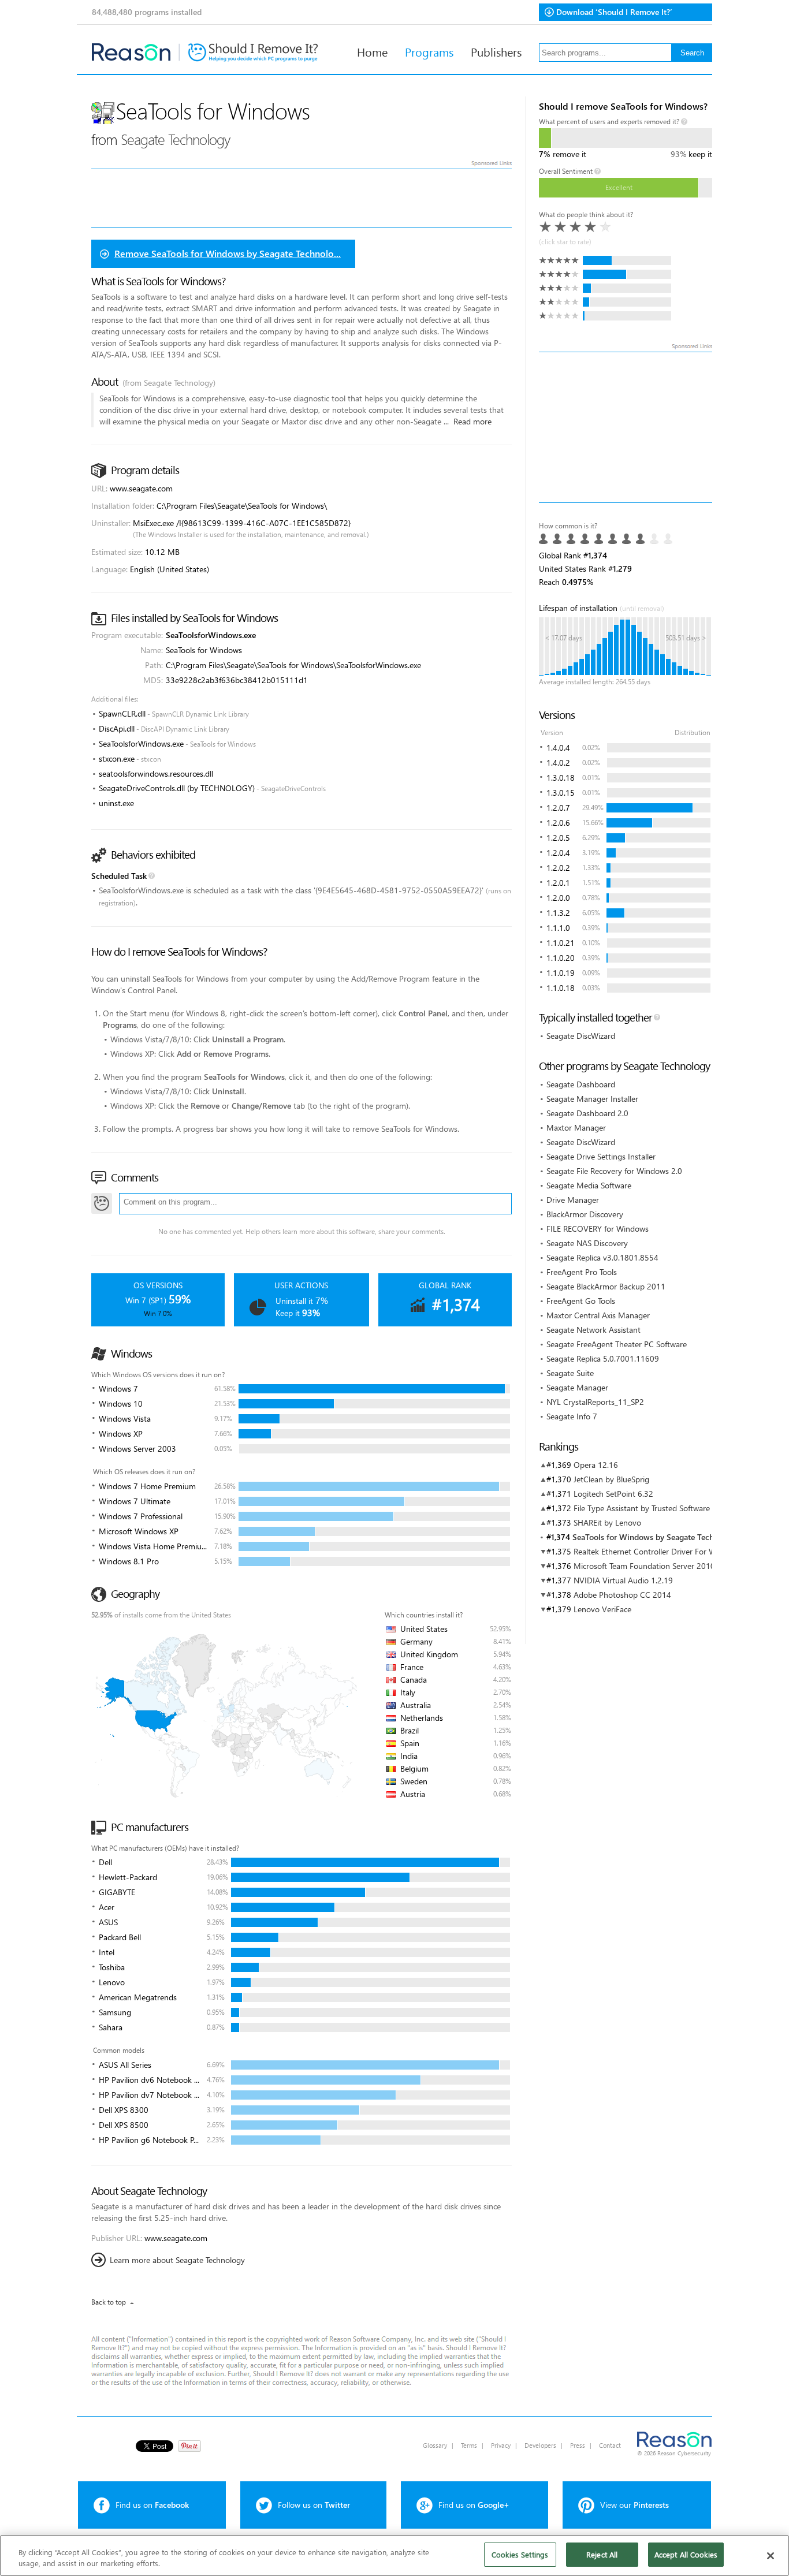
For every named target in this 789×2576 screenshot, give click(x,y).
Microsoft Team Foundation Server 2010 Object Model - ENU (681, 1566)
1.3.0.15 (561, 793)
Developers (540, 2445)
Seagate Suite (570, 1373)
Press (578, 2445)
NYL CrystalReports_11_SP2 (595, 1402)
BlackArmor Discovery (585, 1214)
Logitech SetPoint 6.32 (613, 1494)
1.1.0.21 (561, 943)
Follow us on (314, 2505)
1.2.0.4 (558, 853)
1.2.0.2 (558, 868)
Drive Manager (573, 1200)
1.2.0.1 (558, 883)
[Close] (771, 2556)
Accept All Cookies (686, 2554)
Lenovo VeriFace (602, 1609)
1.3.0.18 (561, 778)
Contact (610, 2445)
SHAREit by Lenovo (607, 1522)
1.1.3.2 (558, 913)
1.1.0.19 (561, 973)
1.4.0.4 (558, 748)
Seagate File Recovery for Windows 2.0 (614, 1171)
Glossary (435, 2445)
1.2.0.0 (558, 898)
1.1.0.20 (561, 958)
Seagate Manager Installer (592, 1099)
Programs (429, 51)
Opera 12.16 (596, 1465)
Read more (472, 421)
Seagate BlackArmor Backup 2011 (606, 1286)
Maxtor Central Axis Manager (598, 1315)
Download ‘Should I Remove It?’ (614, 12)
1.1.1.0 (558, 928)
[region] (394, 2556)
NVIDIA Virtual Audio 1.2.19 (623, 1580)
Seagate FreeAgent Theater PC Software (617, 1344)
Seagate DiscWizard (581, 1036)
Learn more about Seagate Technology (177, 2260)
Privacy (501, 2445)
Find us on (152, 2505)
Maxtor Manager (576, 1127)
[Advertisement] (626, 427)
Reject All (602, 2554)
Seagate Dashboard (581, 1084)
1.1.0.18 (561, 988)
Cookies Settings (520, 2554)
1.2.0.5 (558, 838)
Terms (469, 2445)
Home (372, 51)
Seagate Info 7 (572, 1416)
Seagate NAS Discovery (587, 1243)
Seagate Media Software (589, 1185)
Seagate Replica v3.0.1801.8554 (602, 1257)
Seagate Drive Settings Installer (601, 1156)
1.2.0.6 (558, 823)
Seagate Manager (577, 1387)
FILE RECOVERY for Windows (598, 1229)
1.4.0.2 (558, 763)
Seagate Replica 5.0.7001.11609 (603, 1358)
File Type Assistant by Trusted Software (642, 1508)
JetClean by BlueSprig (611, 1479)
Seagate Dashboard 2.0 (587, 1113)
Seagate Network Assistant (593, 1330)
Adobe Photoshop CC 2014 (622, 1595)
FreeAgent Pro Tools (582, 1272)
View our (634, 2505)
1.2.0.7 (558, 808)
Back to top (109, 2302)
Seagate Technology (175, 139)
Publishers (496, 51)
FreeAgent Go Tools (581, 1301)
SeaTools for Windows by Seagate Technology (656, 1537)
